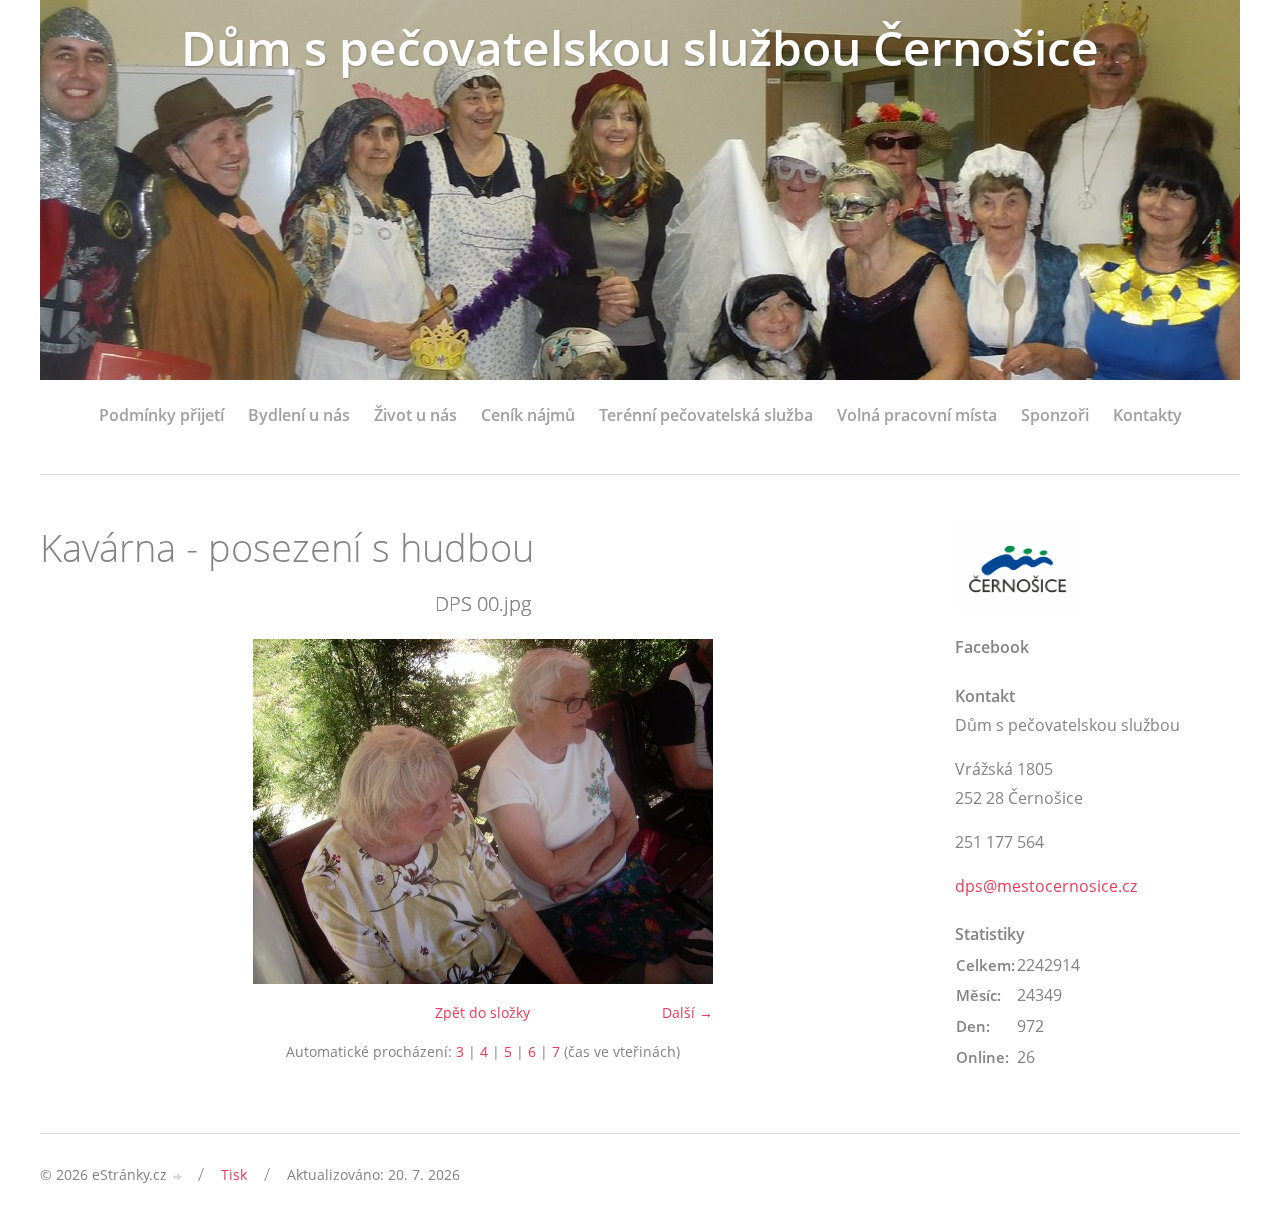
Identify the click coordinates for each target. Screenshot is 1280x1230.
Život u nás (415, 415)
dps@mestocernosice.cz (1046, 886)
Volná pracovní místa (917, 415)
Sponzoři (1055, 415)
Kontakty (1147, 415)
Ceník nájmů (528, 415)
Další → (687, 1012)
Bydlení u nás (299, 415)
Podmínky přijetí (161, 415)
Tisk (234, 1174)
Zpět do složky (482, 1012)
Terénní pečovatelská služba (706, 415)
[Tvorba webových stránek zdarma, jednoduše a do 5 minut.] (178, 1176)
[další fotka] (892, 811)
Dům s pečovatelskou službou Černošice (640, 47)
